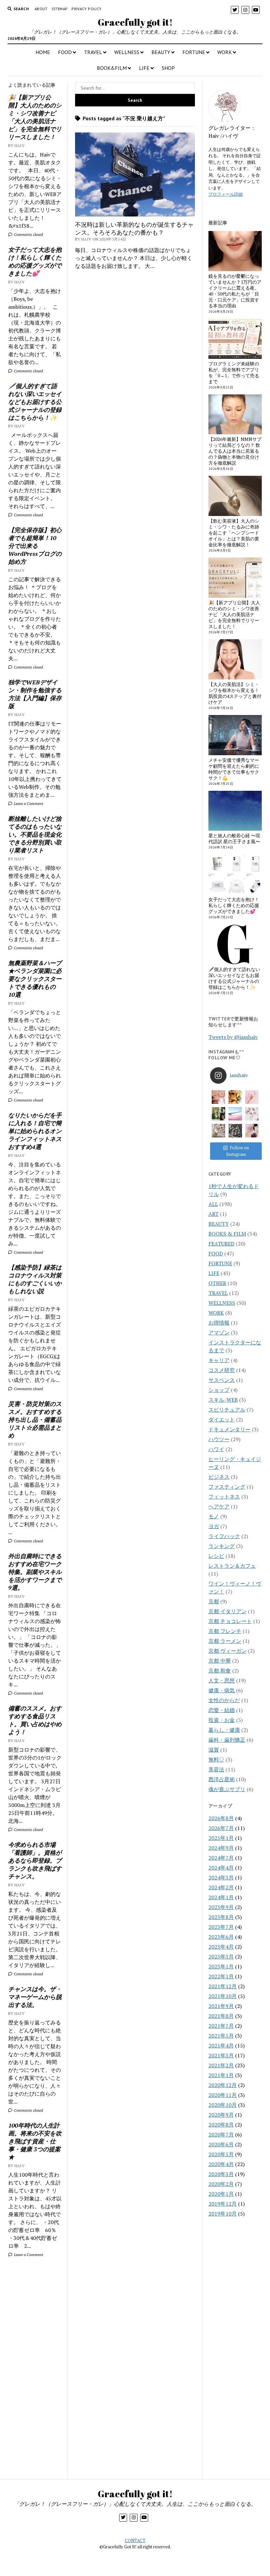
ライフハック (224, 1536)
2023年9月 (221, 1907)
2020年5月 (221, 2154)
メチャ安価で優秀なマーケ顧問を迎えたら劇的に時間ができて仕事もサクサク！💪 (234, 769)
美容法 (216, 1769)
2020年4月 (221, 2164)
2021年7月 (221, 2026)
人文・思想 (222, 1680)
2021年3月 (221, 2055)
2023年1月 (221, 1966)
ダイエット (222, 1419)
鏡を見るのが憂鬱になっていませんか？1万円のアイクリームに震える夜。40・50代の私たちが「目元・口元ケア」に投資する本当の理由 (235, 291)
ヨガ (214, 1526)
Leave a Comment (28, 803)
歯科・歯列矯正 (227, 1740)
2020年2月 (221, 2184)
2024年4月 (221, 1868)
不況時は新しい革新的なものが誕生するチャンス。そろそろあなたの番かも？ (134, 228)
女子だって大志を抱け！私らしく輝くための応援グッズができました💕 (35, 261)
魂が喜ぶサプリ (227, 1789)
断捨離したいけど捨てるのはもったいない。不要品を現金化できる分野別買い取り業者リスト (35, 834)
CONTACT (135, 2540)
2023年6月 (221, 1937)
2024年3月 (221, 1877)
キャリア (219, 1360)
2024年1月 (221, 1897)
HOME (43, 52)
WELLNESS (127, 52)
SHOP (168, 68)
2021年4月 (221, 2046)
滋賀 (214, 1750)
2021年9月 (221, 2006)
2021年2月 (221, 2065)
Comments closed (28, 234)
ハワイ (216, 1449)
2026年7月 (221, 1828)
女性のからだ (224, 1700)
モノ (214, 1516)
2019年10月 (223, 2214)
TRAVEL (93, 52)
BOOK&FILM (112, 68)
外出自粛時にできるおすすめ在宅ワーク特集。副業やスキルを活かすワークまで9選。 (35, 1572)
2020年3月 (221, 2174)
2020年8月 (221, 2125)
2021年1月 (221, 2075)
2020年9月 (221, 2115)
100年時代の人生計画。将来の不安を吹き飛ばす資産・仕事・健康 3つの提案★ (35, 2141)
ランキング (222, 1546)
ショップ (219, 1390)
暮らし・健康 (224, 1730)
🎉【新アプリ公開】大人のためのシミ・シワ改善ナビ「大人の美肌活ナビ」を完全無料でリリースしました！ (35, 117)
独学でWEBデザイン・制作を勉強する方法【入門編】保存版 (35, 694)
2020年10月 (223, 2105)
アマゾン (219, 1332)
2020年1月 (221, 2194)
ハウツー (219, 1439)
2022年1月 (221, 1976)
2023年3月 (221, 1957)
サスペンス (222, 1380)
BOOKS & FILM (227, 1234)
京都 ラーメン (225, 1641)
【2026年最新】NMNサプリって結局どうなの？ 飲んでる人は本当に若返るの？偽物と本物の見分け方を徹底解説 (235, 451)
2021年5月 (221, 2036)
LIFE (144, 68)
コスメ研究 (222, 1370)
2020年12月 (223, 2085)
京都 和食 (220, 1671)
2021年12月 (223, 1986)
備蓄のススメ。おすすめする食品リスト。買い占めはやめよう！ (35, 1720)
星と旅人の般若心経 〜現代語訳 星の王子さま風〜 (234, 839)
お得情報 (219, 1323)
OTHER (217, 1283)
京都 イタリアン (228, 1611)
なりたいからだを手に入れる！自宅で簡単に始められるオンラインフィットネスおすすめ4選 (35, 1131)
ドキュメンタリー (229, 1429)
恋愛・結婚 (222, 1710)
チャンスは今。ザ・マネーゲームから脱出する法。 (35, 1997)
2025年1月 (221, 1838)
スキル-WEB (223, 1400)
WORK (225, 52)
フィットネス (224, 1497)
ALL (213, 1204)
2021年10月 (223, 1996)
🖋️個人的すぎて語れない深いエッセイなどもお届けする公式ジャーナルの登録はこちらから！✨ (35, 402)
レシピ (216, 1556)
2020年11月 (223, 2095)
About (41, 9)
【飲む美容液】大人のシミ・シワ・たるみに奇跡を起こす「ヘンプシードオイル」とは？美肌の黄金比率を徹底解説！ (234, 533)
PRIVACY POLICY (86, 9)
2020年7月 (221, 2134)
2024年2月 (221, 1887)
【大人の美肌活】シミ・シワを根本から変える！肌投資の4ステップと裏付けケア (235, 693)
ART (214, 1214)
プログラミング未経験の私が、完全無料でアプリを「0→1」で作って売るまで (234, 373)
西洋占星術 (222, 1779)
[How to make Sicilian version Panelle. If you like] (235, 1097)
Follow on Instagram (238, 1151)
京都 (214, 1601)
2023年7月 (221, 1927)
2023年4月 (221, 1947)
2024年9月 (221, 1848)
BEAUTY (161, 52)
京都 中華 (220, 1661)
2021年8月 (221, 2016)
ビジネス (219, 1477)
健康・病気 (222, 1690)
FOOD (65, 52)
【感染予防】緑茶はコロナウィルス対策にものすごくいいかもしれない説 (35, 1279)
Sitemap (60, 9)
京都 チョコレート (230, 1621)
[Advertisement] (35, 2372)
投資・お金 (222, 1720)
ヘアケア (219, 1506)
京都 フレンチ (225, 1631)
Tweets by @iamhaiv (233, 1037)
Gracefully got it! (135, 22)
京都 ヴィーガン (228, 1651)
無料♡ (216, 1760)
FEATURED (221, 1244)
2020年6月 (221, 2144)
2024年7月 (221, 1858)
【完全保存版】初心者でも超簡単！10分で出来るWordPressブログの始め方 (35, 546)
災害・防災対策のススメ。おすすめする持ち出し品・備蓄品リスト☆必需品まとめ (35, 1419)
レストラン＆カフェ (232, 1566)
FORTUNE (194, 52)
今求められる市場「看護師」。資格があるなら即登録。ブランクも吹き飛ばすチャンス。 (35, 1860)
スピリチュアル (227, 1410)
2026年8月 (221, 1818)
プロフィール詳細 (226, 194)
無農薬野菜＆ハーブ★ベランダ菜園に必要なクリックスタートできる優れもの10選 (35, 979)
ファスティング (227, 1487)
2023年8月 (221, 1917)
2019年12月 (223, 2204)
